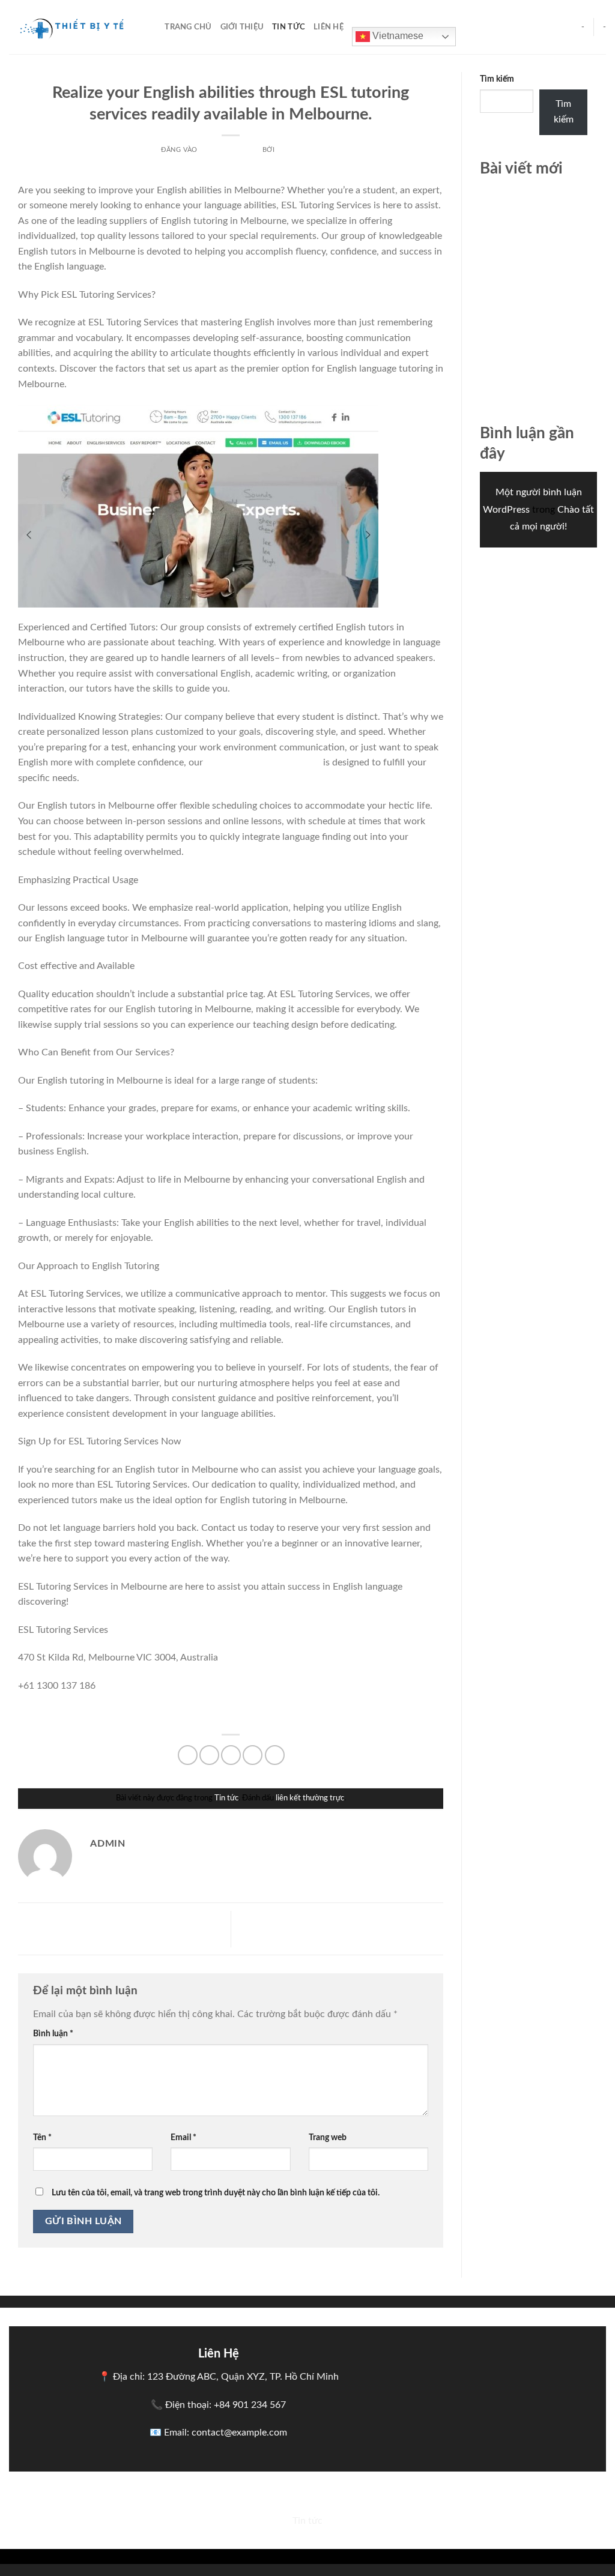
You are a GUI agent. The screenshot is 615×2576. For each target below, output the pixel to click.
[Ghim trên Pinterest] (253, 1755)
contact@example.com (239, 2433)
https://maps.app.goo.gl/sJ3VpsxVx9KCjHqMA (116, 1713)
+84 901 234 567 (250, 2405)
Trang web (328, 2137)
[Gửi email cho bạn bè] (231, 1755)
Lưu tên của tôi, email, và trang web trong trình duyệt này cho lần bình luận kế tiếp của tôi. (216, 2193)
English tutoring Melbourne (263, 762)
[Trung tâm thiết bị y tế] (69, 27)
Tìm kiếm (497, 79)
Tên (42, 2137)
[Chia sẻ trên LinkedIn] (275, 1755)
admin (289, 150)
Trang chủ (188, 27)
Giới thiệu (242, 27)
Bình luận (53, 2034)
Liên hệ (329, 27)
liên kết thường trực (310, 1798)
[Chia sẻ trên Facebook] (188, 1755)
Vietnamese (397, 36)
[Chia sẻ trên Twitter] (209, 1755)
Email (183, 2137)
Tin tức (289, 27)
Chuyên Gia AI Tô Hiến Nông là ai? (344, 1928)
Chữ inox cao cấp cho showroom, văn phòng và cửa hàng (533, 209)
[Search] (152, 27)
